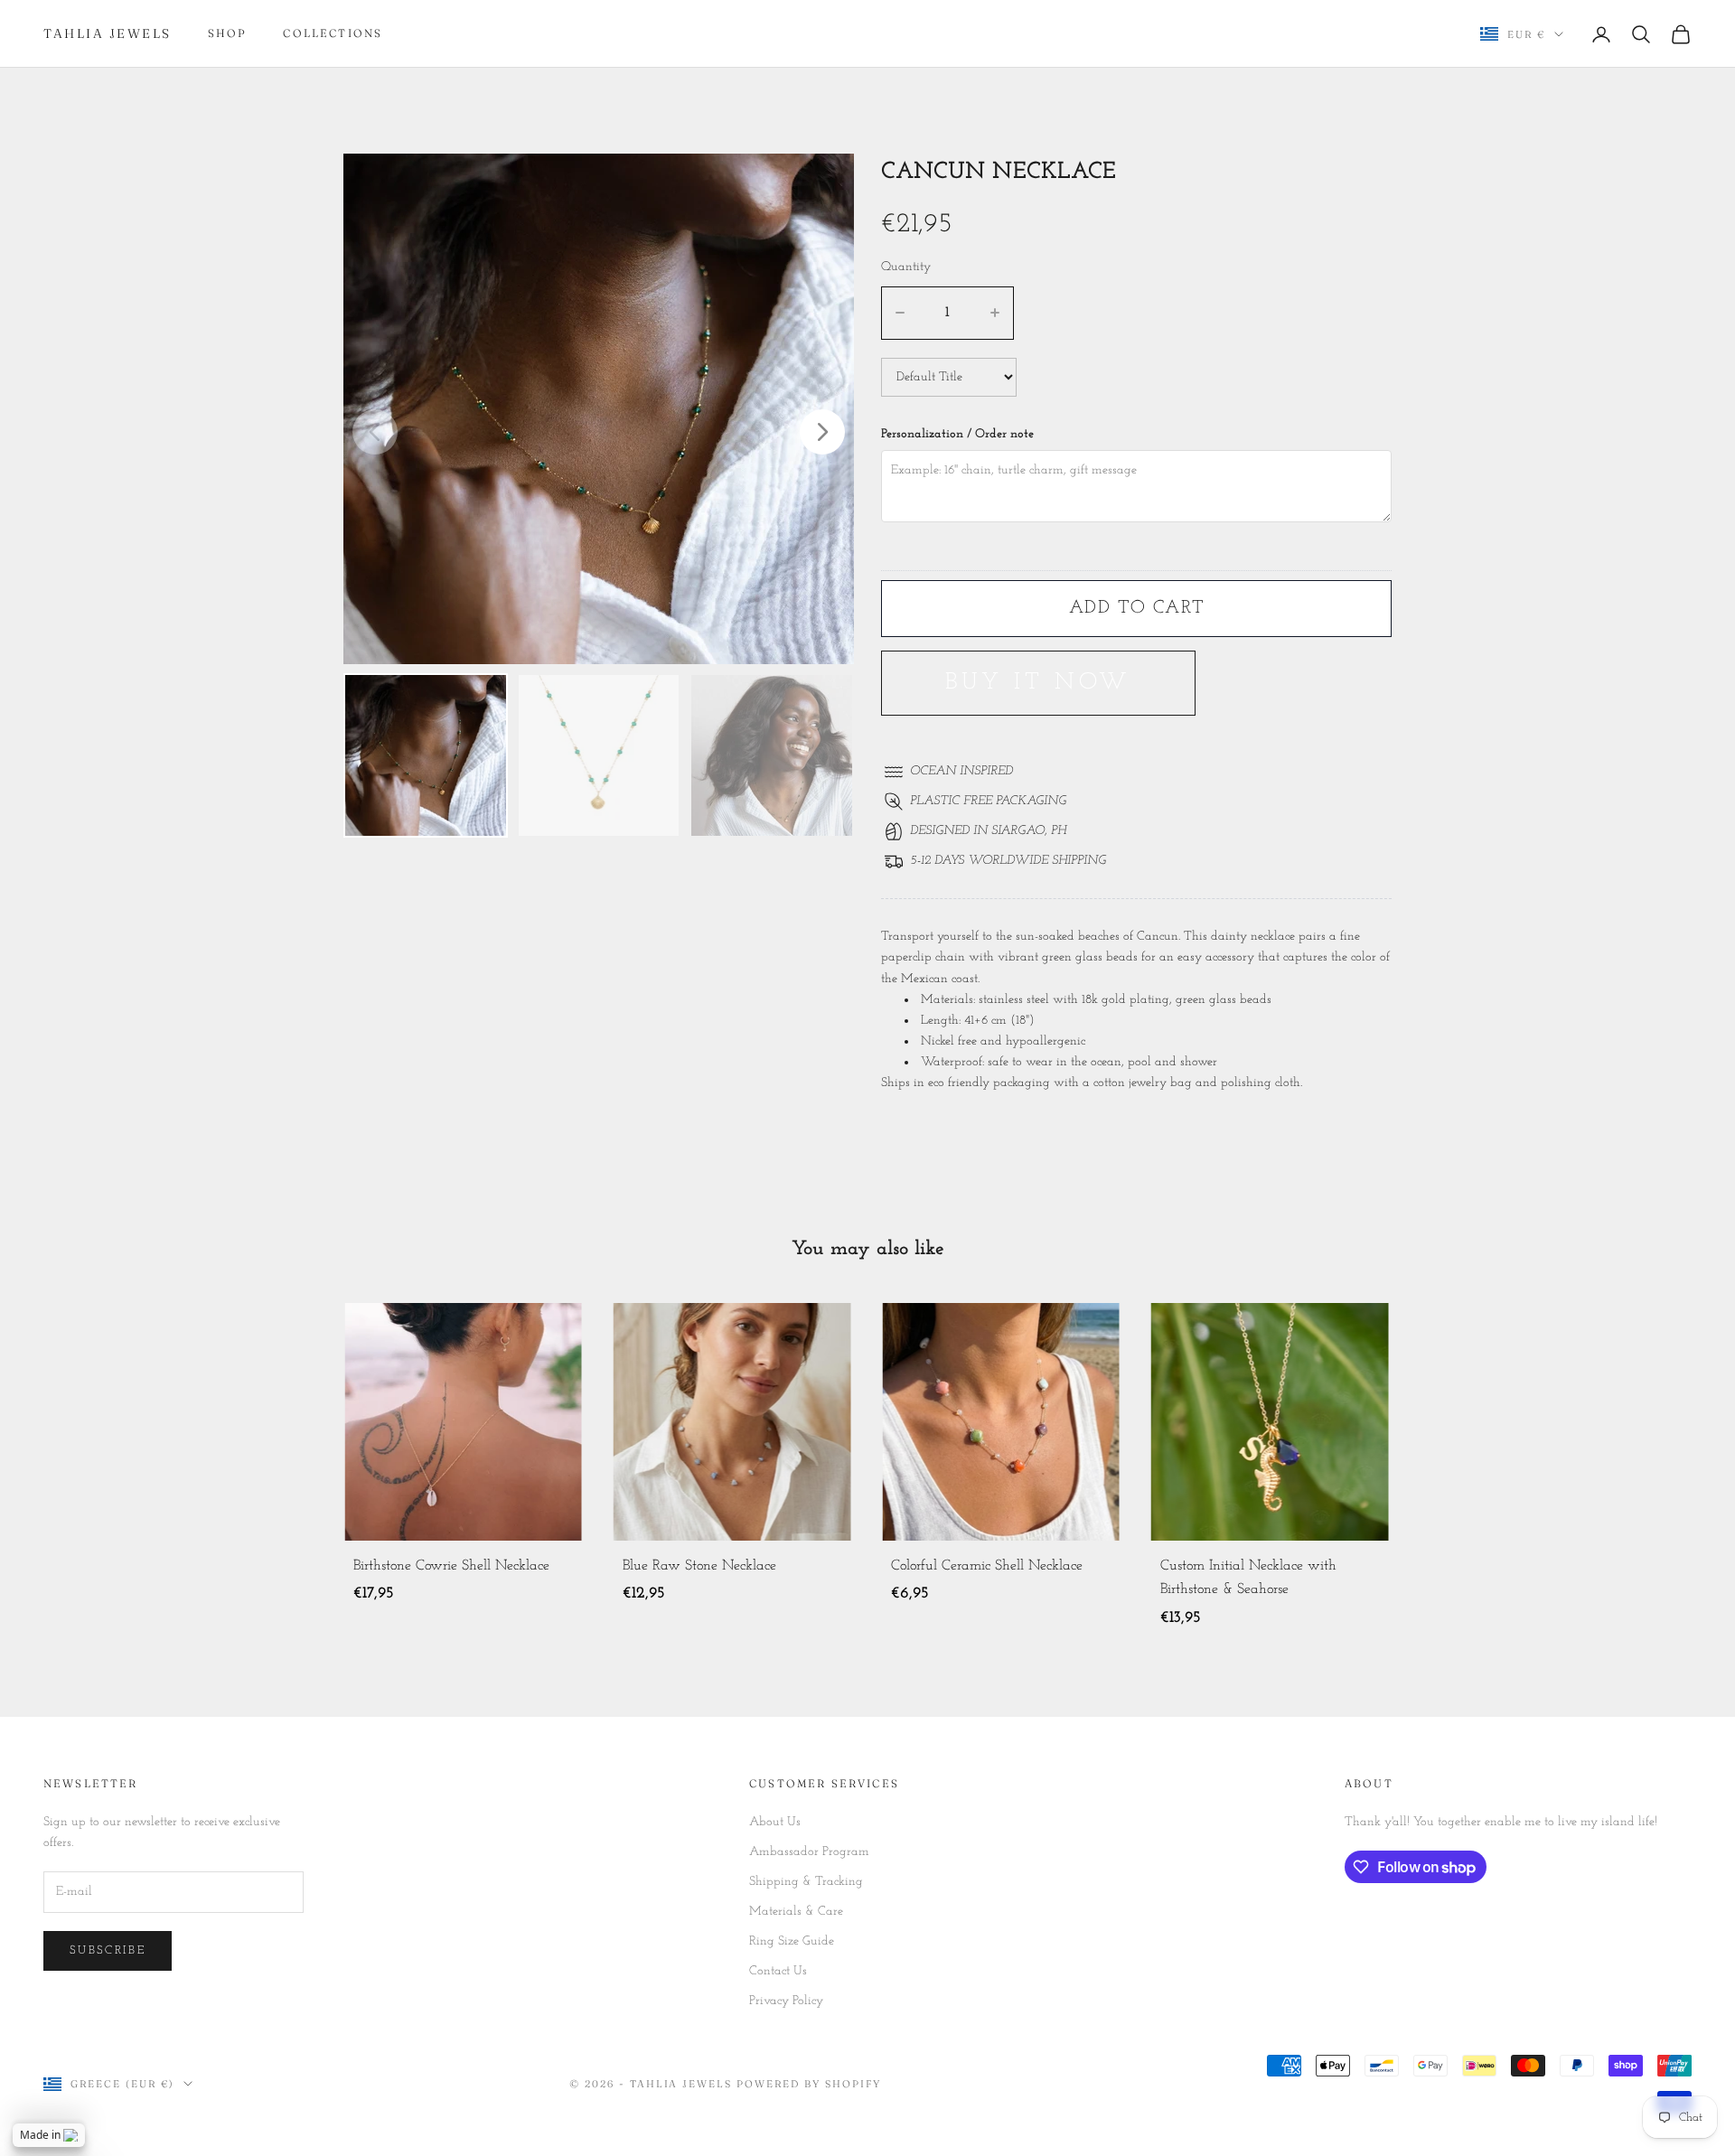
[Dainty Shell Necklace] (1270, 1422)
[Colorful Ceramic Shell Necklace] (732, 1422)
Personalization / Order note (957, 434)
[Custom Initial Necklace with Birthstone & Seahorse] (1001, 1422)
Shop (228, 33)
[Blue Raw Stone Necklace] (463, 1422)
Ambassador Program (809, 1852)
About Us (775, 1822)
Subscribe (108, 1950)
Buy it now (1038, 683)
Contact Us (778, 1971)
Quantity (906, 267)
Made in (40, 2135)
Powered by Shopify (809, 2084)
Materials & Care (796, 1912)
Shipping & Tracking (806, 1882)
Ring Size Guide (792, 1941)
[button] (822, 432)
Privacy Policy (786, 2001)
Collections (333, 33)
